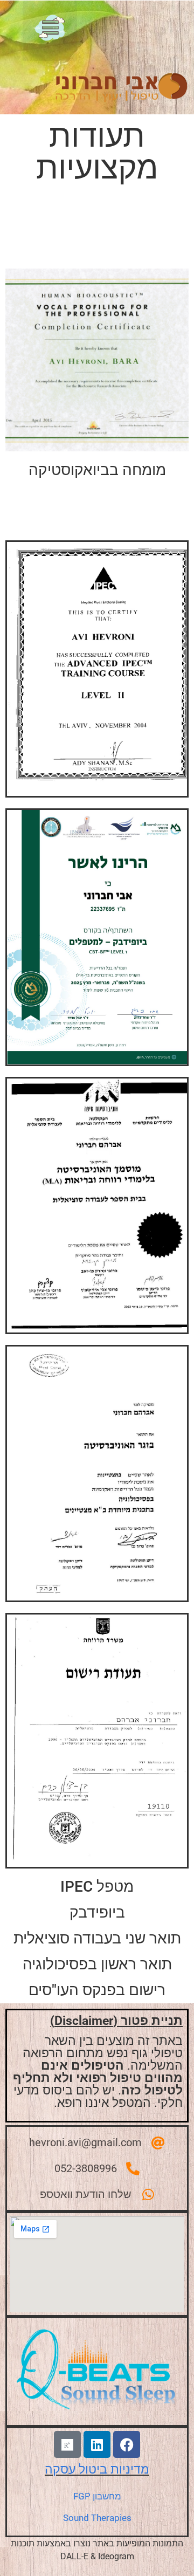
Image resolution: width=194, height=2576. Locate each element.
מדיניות (130, 2469)
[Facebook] (127, 2444)
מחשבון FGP (97, 2496)
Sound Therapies (97, 2518)
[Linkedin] (97, 2444)
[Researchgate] (67, 2444)
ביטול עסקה (78, 2469)
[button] (50, 31)
